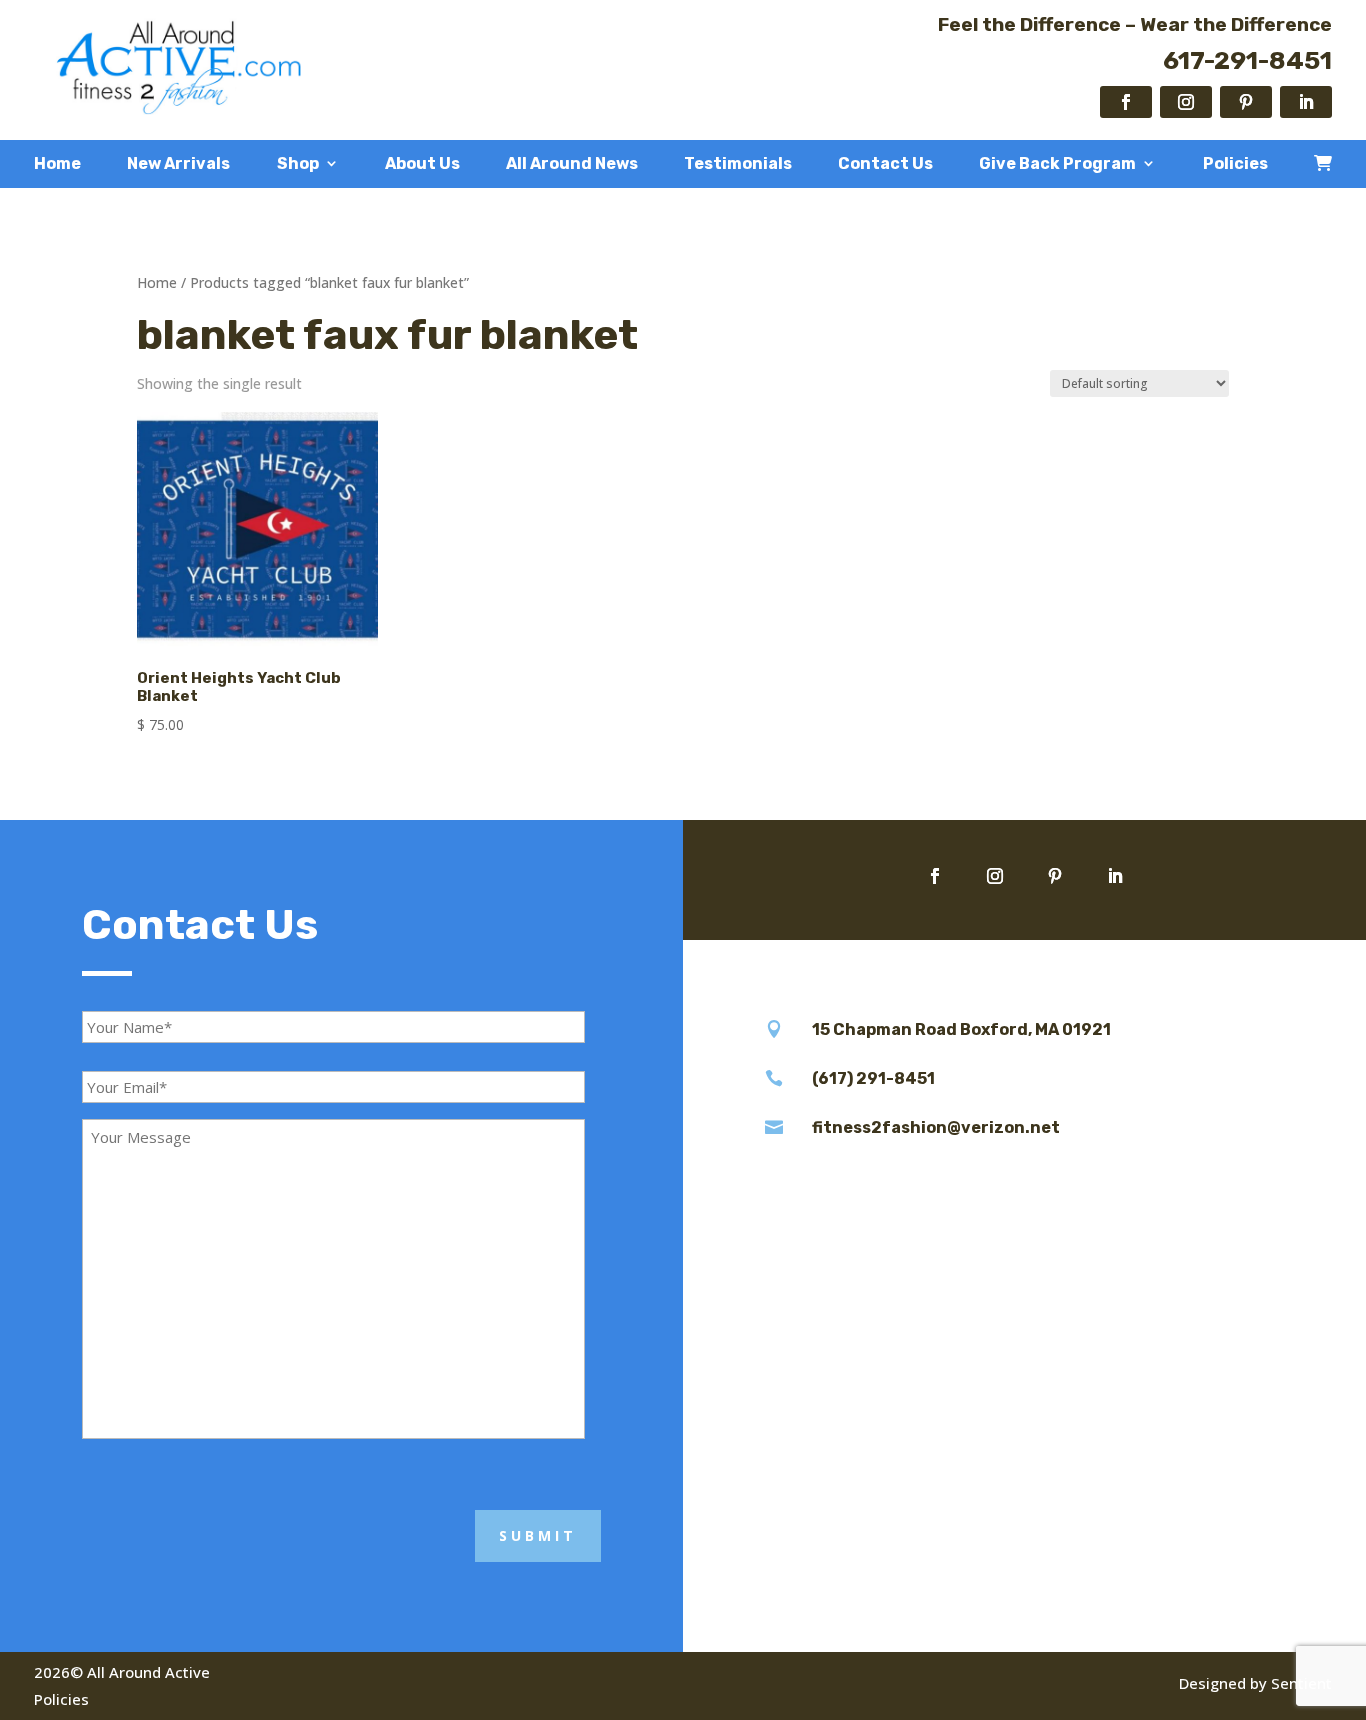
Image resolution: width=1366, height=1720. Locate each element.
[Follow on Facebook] (1126, 102)
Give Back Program (1057, 164)
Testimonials (738, 164)
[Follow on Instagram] (1186, 102)
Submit (538, 1535)
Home (57, 164)
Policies (1235, 164)
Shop (298, 164)
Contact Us (885, 164)
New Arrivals (178, 164)
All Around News (572, 164)
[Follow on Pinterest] (1246, 102)
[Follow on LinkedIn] (1306, 102)
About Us (422, 164)
